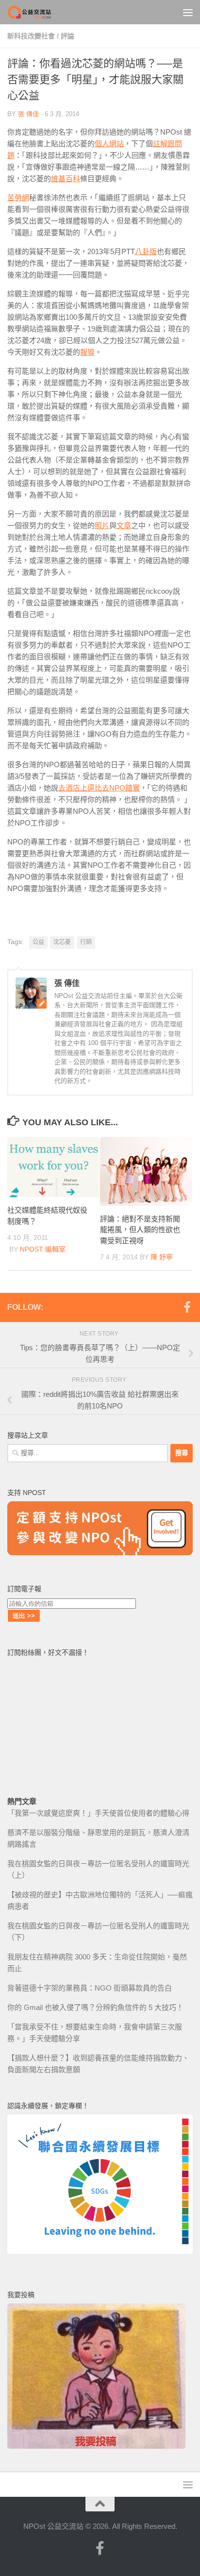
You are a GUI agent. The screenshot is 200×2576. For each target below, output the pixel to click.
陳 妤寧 (162, 1257)
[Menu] (188, 12)
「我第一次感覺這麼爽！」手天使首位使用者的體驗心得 (98, 1813)
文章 (124, 525)
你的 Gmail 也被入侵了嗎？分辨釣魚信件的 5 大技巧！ (95, 2007)
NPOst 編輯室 (43, 1249)
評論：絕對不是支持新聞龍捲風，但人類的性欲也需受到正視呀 (140, 1230)
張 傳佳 (28, 114)
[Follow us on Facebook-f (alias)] (187, 1307)
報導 (87, 352)
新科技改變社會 (31, 36)
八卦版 (146, 251)
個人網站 (109, 144)
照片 (102, 525)
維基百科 (66, 179)
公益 (38, 942)
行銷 (86, 942)
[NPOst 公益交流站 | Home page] (38, 12)
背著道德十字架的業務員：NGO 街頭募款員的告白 (90, 1988)
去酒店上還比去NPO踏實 (99, 788)
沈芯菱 (62, 942)
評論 (67, 36)
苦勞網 (18, 197)
